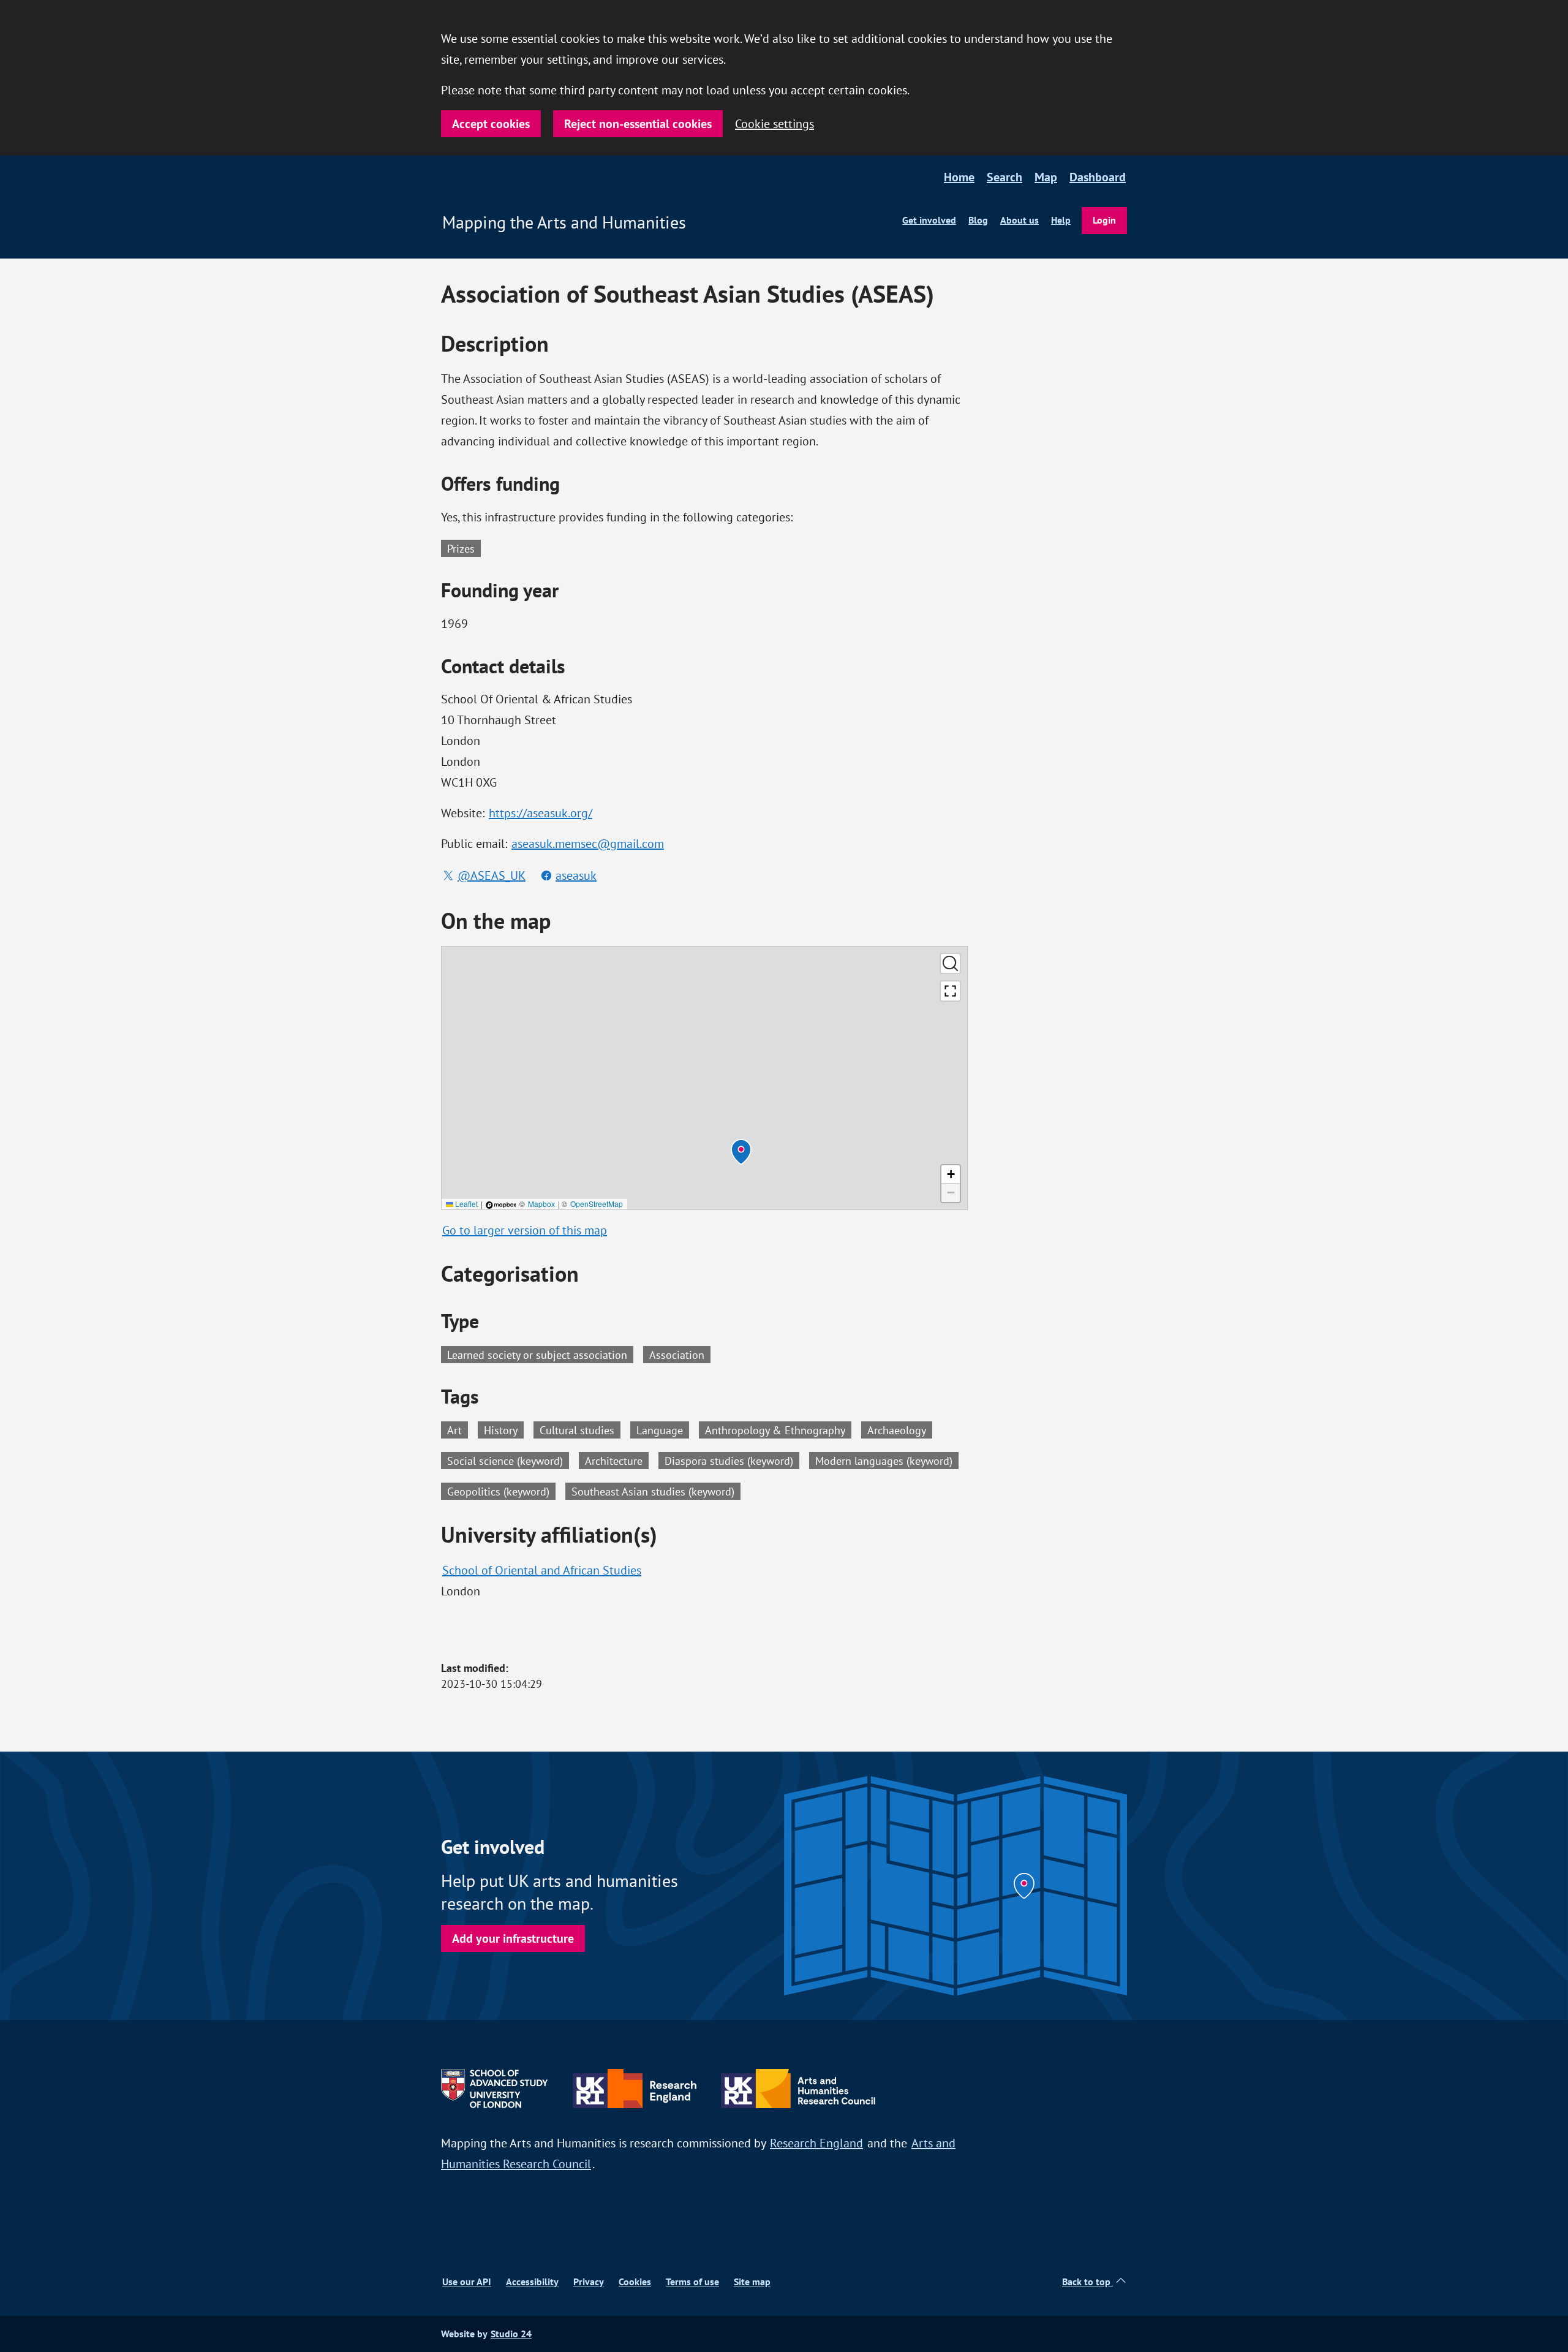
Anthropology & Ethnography (778, 1429)
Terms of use (692, 2282)
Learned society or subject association (537, 1354)
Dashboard (1098, 177)
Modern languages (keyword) (887, 1460)
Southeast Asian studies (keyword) (656, 1491)
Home (959, 177)
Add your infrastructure (513, 1938)
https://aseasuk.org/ (541, 813)
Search (1005, 177)
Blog (978, 220)
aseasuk (576, 875)
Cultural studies (580, 1429)
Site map (752, 2282)
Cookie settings (775, 123)
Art (458, 1429)
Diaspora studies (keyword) (732, 1460)
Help (1061, 220)
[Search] (950, 963)
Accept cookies (491, 124)
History (504, 1429)
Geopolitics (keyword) (501, 1491)
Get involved (929, 220)
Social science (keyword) (508, 1460)
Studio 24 (511, 2334)
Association (677, 1354)
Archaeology (900, 1429)
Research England (816, 2143)
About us (1020, 220)
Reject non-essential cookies (638, 124)
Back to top (1087, 2282)
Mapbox (541, 1204)
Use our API (467, 2282)
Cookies (635, 2282)
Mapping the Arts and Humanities (564, 222)
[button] (741, 1152)
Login (1104, 220)
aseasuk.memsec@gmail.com (588, 843)
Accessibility (532, 2282)
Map (1046, 177)
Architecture (617, 1460)
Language (663, 1429)
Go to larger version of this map (525, 1230)
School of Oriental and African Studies (542, 1570)
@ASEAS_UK (492, 875)
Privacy (589, 2282)
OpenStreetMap (597, 1204)
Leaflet (466, 1204)
